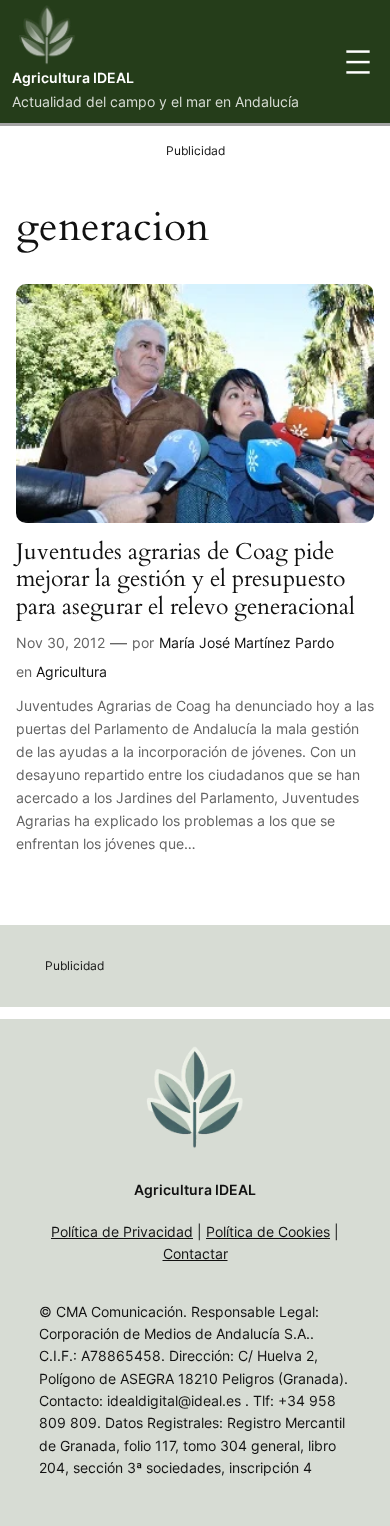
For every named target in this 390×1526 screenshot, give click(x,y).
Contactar (195, 1253)
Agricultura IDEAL (73, 77)
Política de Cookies (268, 1231)
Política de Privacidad (122, 1231)
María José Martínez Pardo (246, 642)
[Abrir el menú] (358, 62)
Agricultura (71, 671)
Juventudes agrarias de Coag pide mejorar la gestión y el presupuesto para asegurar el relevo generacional (185, 579)
